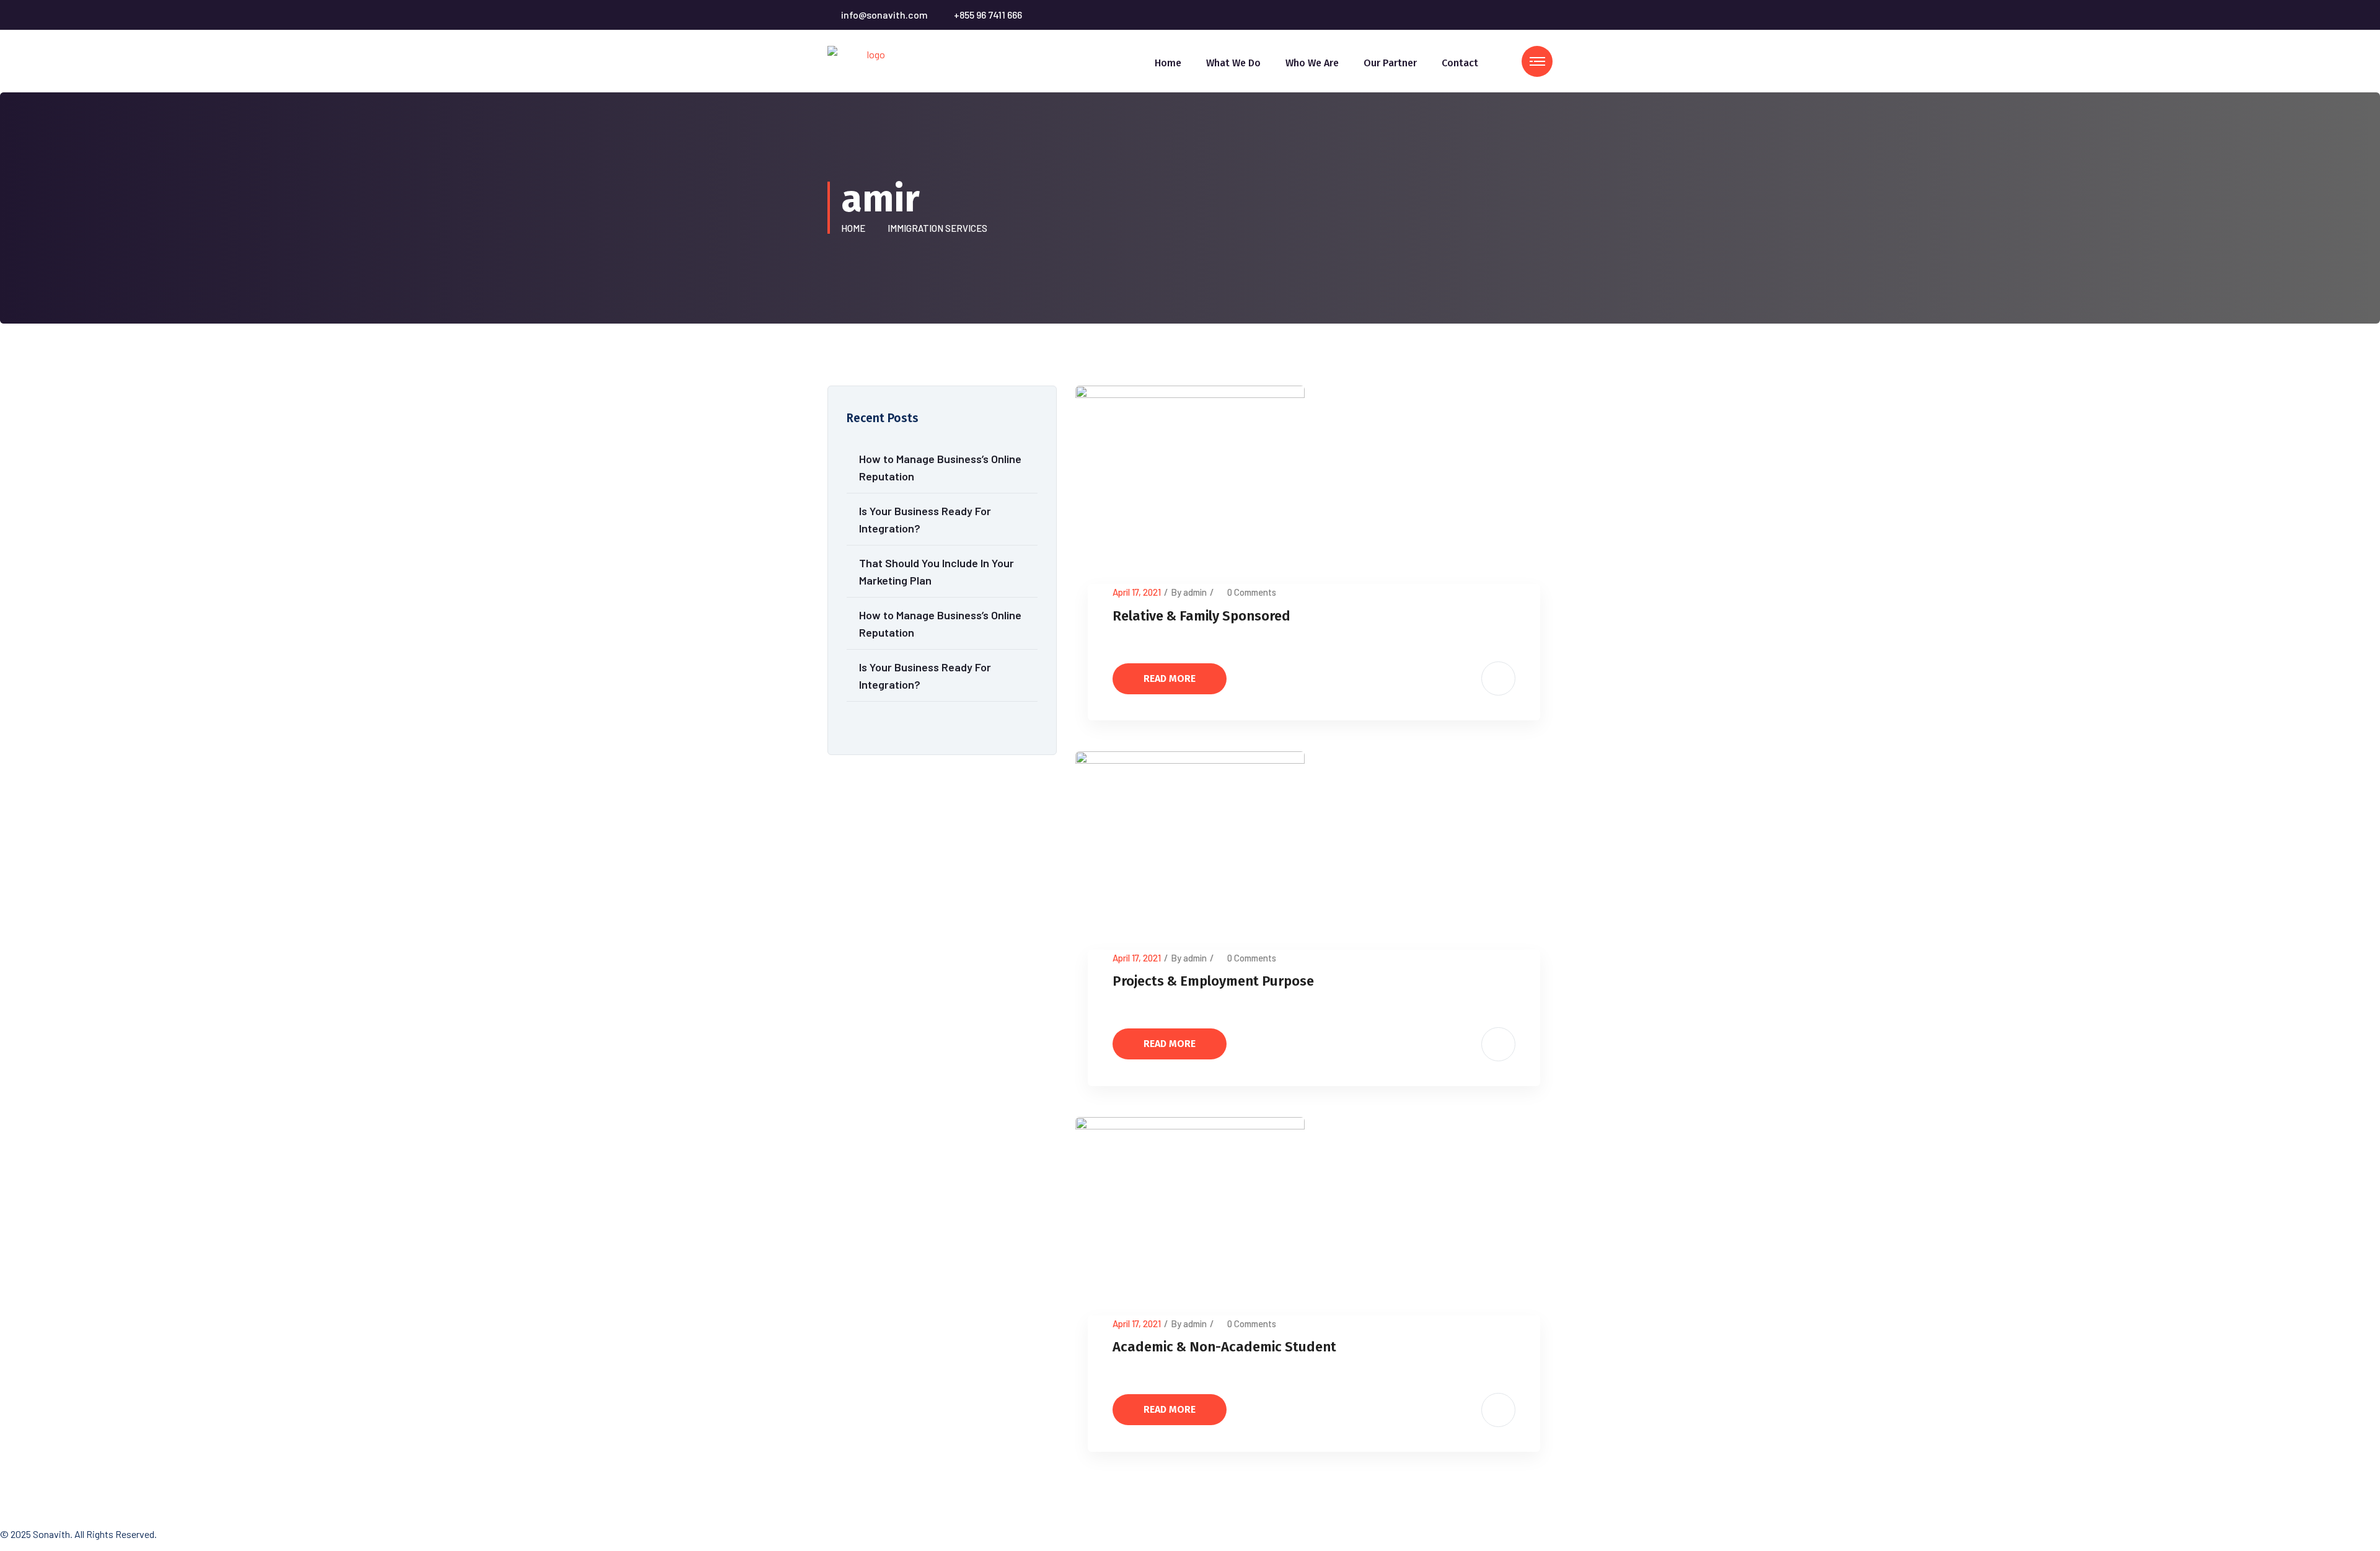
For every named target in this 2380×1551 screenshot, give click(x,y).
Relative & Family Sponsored (1201, 616)
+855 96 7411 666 (988, 15)
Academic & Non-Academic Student (1224, 1347)
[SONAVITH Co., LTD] (871, 60)
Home (1168, 63)
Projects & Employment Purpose (1213, 981)
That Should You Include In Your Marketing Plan (937, 572)
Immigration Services (937, 228)
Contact (1460, 63)
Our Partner (1390, 63)
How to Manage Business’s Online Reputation (940, 467)
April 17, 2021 (1137, 592)
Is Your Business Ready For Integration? (925, 519)
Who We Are (1312, 63)
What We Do (1233, 63)
